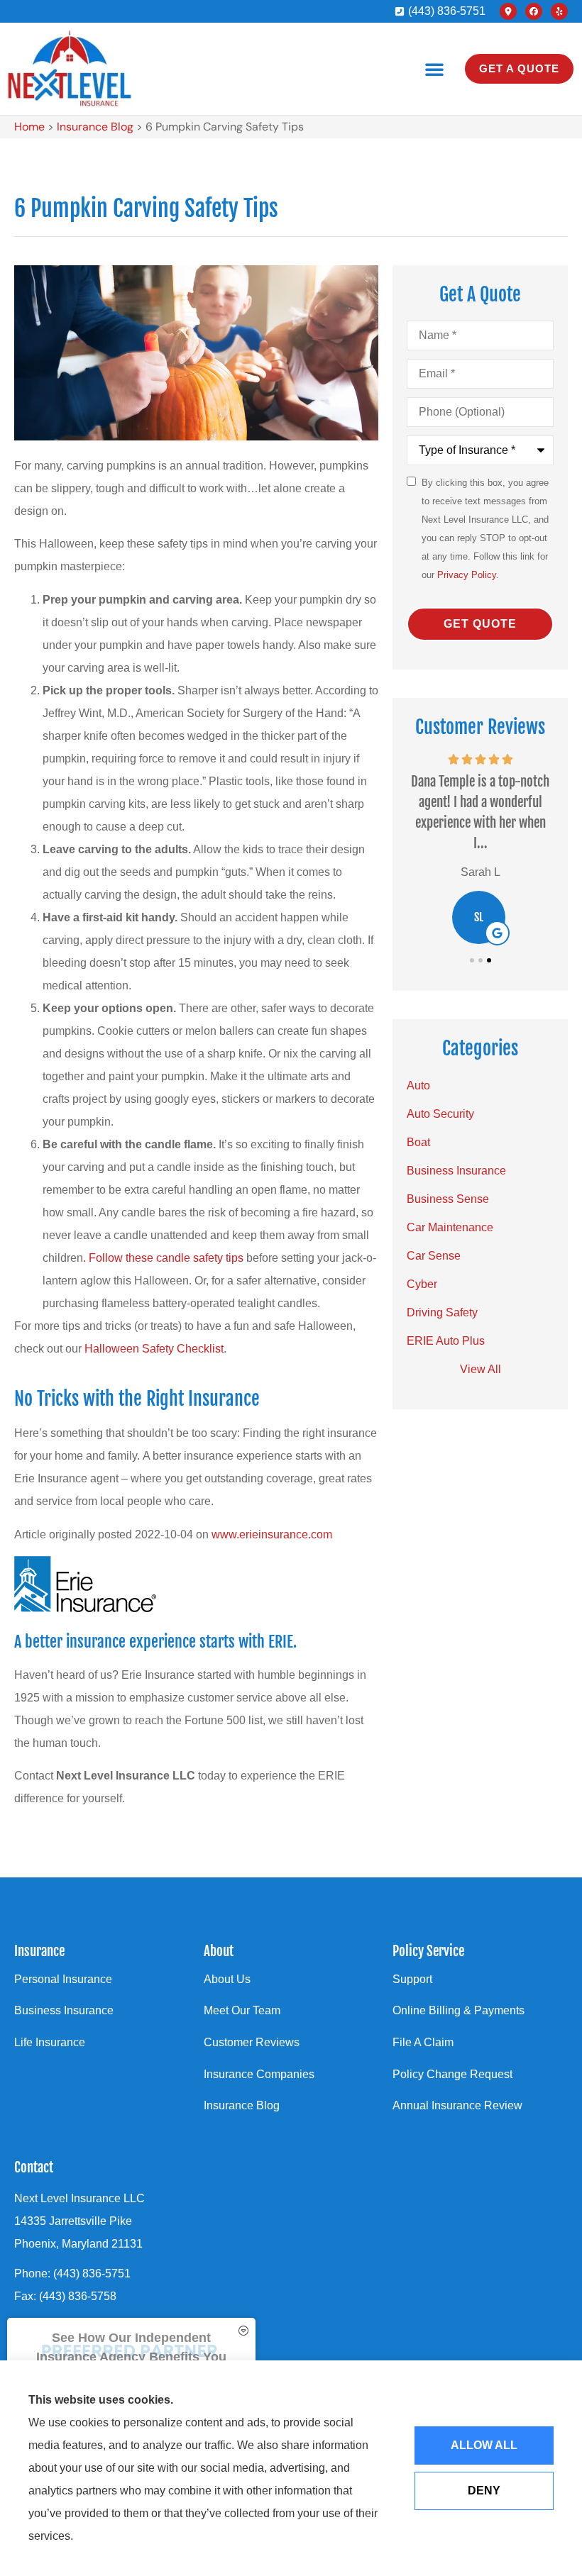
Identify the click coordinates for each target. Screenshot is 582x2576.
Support (412, 1979)
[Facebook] (534, 11)
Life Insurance (50, 2042)
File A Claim (423, 2042)
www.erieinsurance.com (272, 1534)
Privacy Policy (467, 575)
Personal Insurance (63, 1979)
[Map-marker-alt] (508, 11)
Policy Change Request (452, 2074)
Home (29, 127)
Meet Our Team (242, 2010)
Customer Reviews (252, 2042)
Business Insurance (64, 2010)
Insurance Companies (259, 2074)
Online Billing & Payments (459, 2010)
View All (481, 1369)
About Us (227, 1979)
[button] (434, 69)
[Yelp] (559, 11)
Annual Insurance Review (457, 2105)
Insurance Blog (95, 127)
